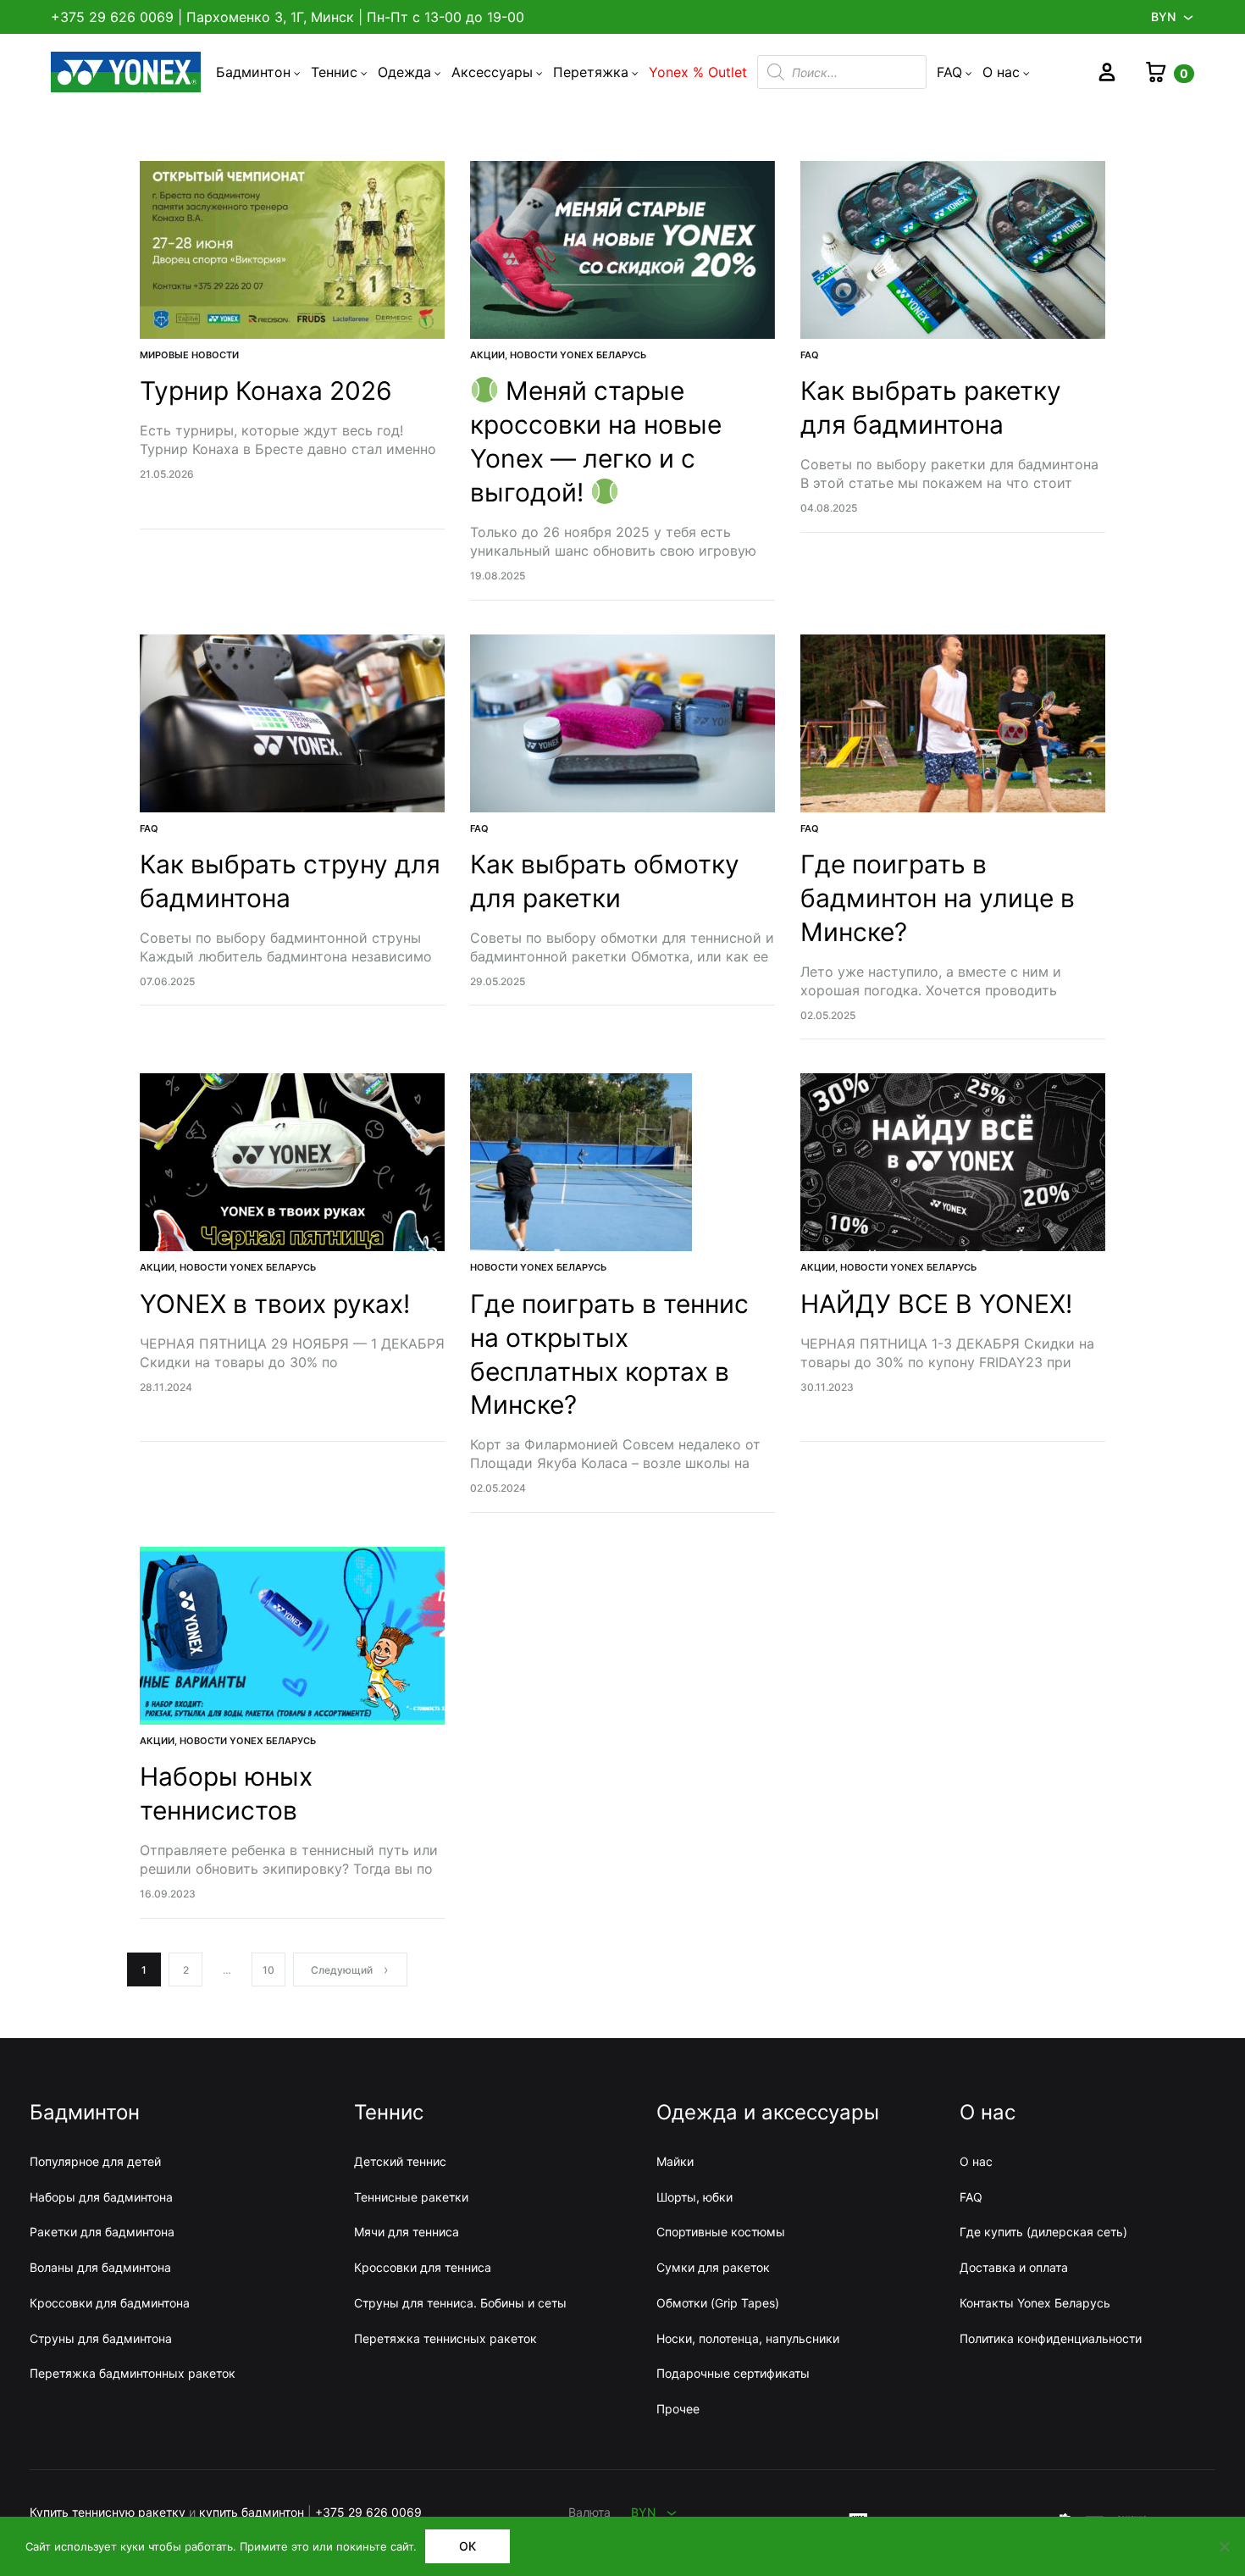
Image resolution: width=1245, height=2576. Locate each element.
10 (268, 1970)
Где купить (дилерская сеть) (1043, 2232)
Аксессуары (492, 72)
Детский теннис (400, 2161)
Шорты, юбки (694, 2197)
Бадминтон (253, 72)
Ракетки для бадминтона (102, 2232)
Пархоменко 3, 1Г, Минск (270, 17)
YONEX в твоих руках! (278, 1304)
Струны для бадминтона (101, 2338)
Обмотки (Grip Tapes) (718, 2303)
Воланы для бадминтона (100, 2267)
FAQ (949, 72)
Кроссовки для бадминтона (110, 2303)
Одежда (404, 72)
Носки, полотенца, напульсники (748, 2338)
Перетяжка (591, 72)
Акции (487, 355)
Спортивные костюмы (721, 2232)
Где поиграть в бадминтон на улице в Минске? (938, 898)
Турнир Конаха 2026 (266, 391)
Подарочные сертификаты (733, 2373)
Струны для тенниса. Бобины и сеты (460, 2303)
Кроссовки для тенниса (423, 2267)
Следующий (342, 1970)
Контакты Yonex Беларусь (1035, 2303)
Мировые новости (189, 355)
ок (468, 2546)
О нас (1001, 72)
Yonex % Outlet (698, 72)
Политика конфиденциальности (1051, 2338)
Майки (675, 2161)
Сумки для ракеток (713, 2267)
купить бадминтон (252, 2512)
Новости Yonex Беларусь (578, 355)
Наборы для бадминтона (101, 2197)
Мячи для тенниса (407, 2232)
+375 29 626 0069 (112, 17)
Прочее (678, 2409)
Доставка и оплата (1014, 2267)
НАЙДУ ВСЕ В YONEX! (940, 1304)
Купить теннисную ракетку (108, 2512)
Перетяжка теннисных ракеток (445, 2338)
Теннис (334, 72)
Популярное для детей (95, 2161)
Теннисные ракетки (411, 2197)
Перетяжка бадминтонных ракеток (133, 2373)
